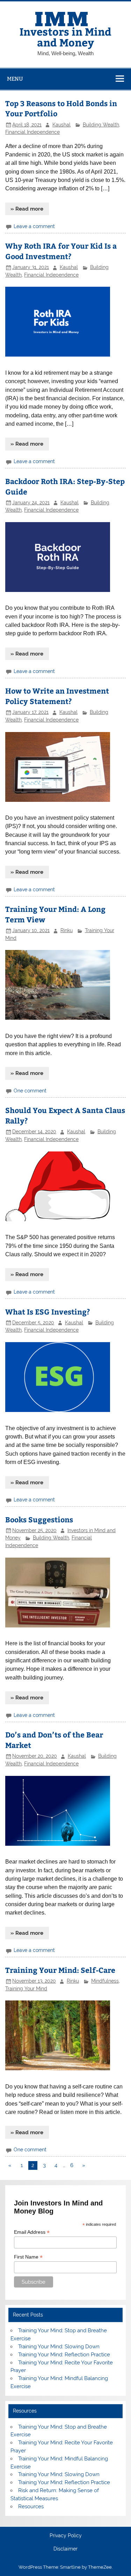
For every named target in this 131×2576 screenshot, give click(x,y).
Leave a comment (34, 226)
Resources (31, 2507)
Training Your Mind (26, 1989)
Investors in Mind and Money (65, 36)
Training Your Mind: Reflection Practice (64, 2355)
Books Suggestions (39, 1519)
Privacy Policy (66, 2536)
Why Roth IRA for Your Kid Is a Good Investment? (61, 251)
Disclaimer (65, 2549)
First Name (28, 2257)
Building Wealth (101, 125)
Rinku (67, 930)
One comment (30, 1091)
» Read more (27, 209)
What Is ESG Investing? (48, 1312)
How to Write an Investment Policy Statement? (57, 696)
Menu (15, 79)
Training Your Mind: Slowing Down (59, 2347)
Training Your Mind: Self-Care (60, 1970)
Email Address (32, 2232)
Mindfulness (105, 1981)
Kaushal (61, 125)
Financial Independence (32, 132)
